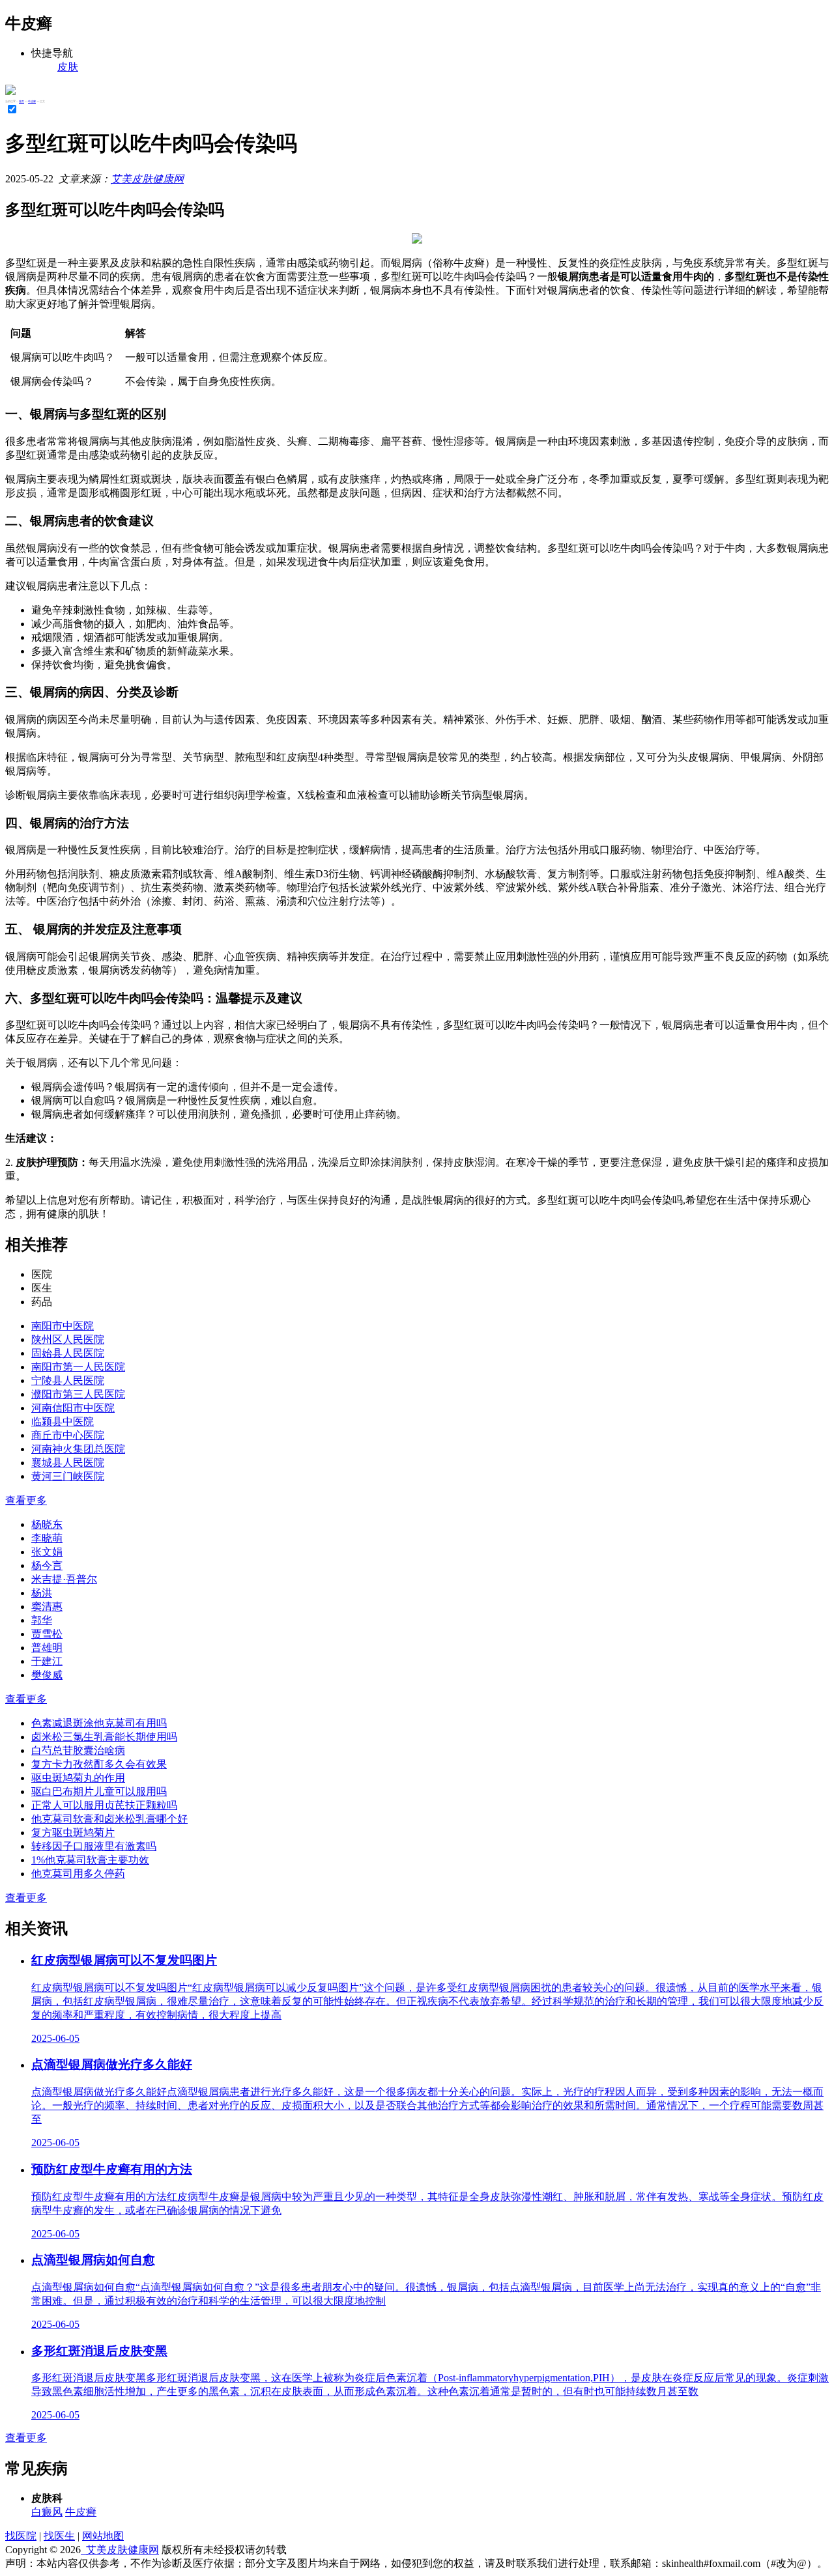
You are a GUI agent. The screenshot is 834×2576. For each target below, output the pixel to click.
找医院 (21, 2536)
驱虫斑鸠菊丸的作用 (78, 1778)
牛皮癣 (32, 101)
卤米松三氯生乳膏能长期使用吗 (104, 1737)
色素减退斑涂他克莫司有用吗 (99, 1723)
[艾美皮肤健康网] (10, 92)
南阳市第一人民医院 (78, 1367)
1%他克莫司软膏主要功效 (90, 1860)
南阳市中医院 (63, 1326)
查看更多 (26, 1500)
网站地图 (103, 2536)
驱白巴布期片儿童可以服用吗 (99, 1791)
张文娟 (47, 1552)
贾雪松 (47, 1634)
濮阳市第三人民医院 (78, 1394)
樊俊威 (47, 1675)
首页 (22, 101)
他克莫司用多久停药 (78, 1874)
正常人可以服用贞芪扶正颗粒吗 (104, 1805)
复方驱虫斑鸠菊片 (73, 1833)
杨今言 (47, 1565)
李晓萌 (47, 1538)
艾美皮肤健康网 (147, 179)
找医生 (59, 2536)
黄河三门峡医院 (68, 1476)
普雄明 (47, 1648)
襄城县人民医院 (68, 1463)
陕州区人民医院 (68, 1339)
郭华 (42, 1620)
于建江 (47, 1661)
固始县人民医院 (68, 1353)
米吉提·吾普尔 (64, 1579)
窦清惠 (47, 1606)
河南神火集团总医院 (78, 1449)
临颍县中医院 (63, 1422)
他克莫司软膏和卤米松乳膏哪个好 (109, 1819)
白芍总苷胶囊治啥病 (78, 1750)
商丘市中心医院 (68, 1435)
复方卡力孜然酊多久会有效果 (99, 1764)
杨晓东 (47, 1524)
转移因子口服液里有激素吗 (94, 1846)
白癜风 (47, 2512)
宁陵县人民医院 (68, 1380)
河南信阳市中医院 (73, 1408)
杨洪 (42, 1593)
